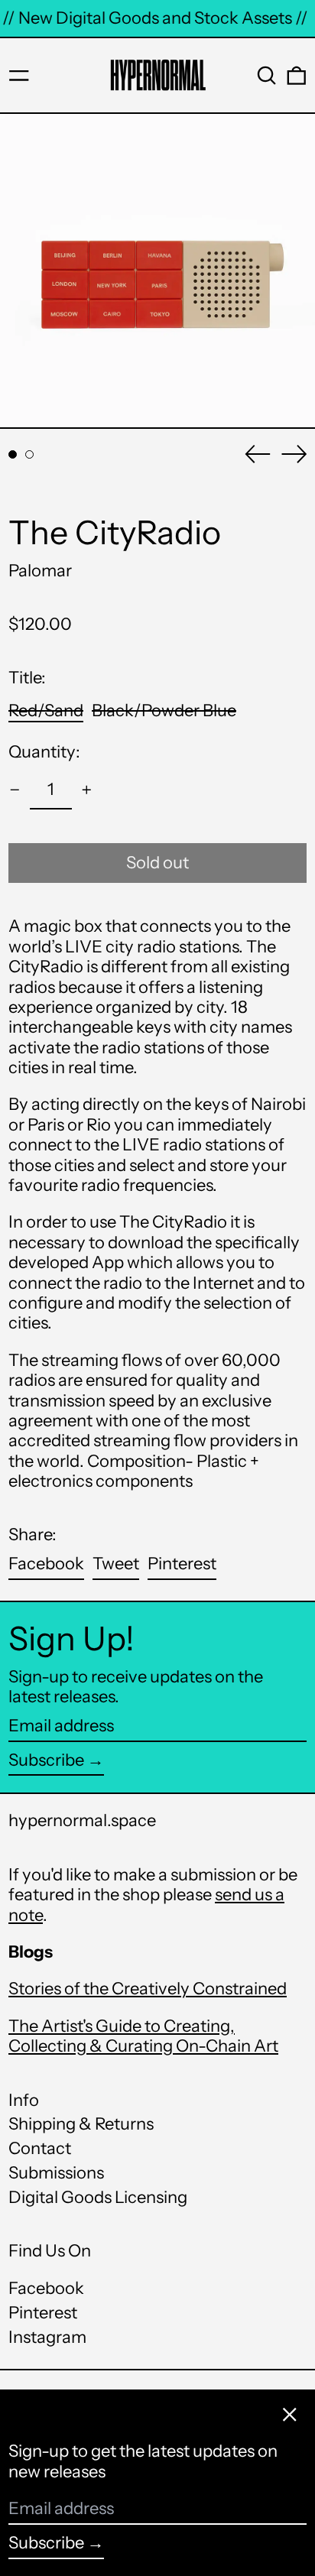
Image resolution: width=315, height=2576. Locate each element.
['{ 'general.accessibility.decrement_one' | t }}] (15, 790)
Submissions (56, 2173)
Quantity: (44, 752)
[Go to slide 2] (29, 454)
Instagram (47, 2338)
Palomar (40, 571)
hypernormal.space (82, 1820)
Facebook (46, 2289)
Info (24, 2100)
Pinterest (43, 2313)
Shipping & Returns (81, 2124)
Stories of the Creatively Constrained (148, 1989)
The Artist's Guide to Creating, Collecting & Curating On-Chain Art (143, 2036)
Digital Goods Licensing (98, 2197)
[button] (267, 76)
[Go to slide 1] (13, 454)
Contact (40, 2148)
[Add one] (87, 790)
